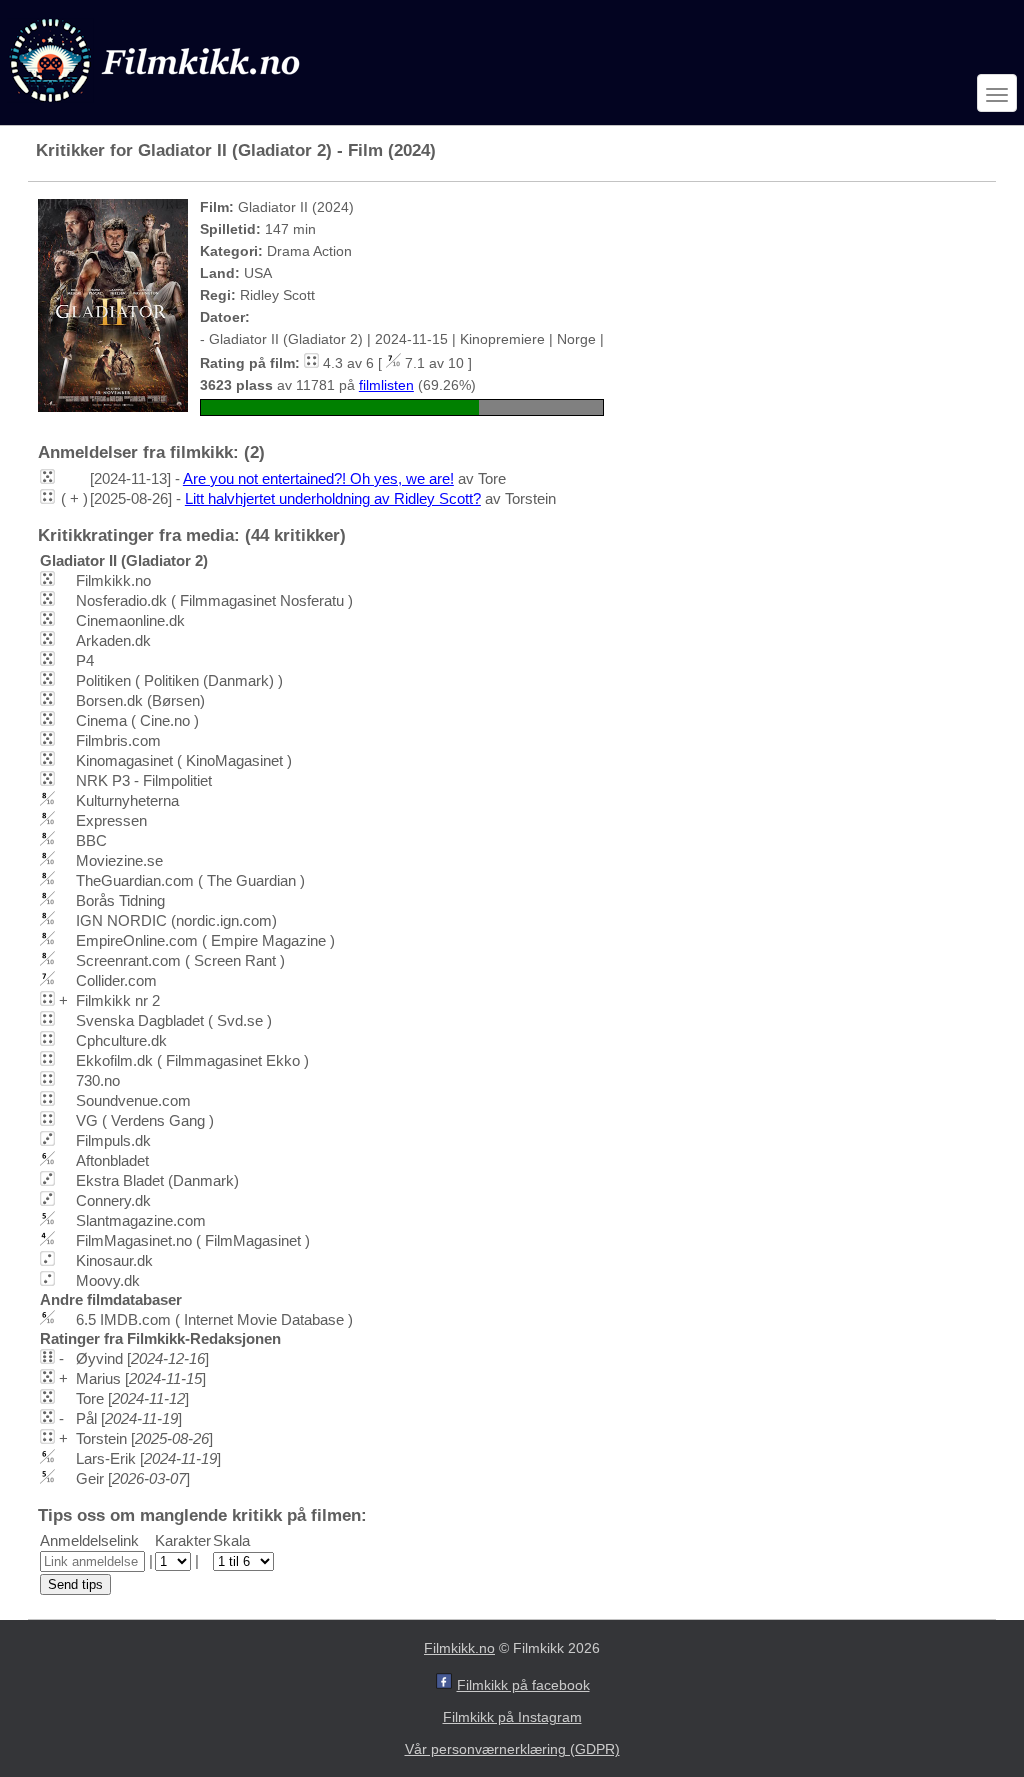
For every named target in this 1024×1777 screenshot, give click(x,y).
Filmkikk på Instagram (512, 1717)
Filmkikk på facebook (523, 1685)
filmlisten (386, 385)
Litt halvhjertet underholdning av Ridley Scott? (333, 498)
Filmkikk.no (459, 1648)
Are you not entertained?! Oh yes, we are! (318, 478)
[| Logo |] (157, 106)
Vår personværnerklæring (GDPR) (512, 1749)
